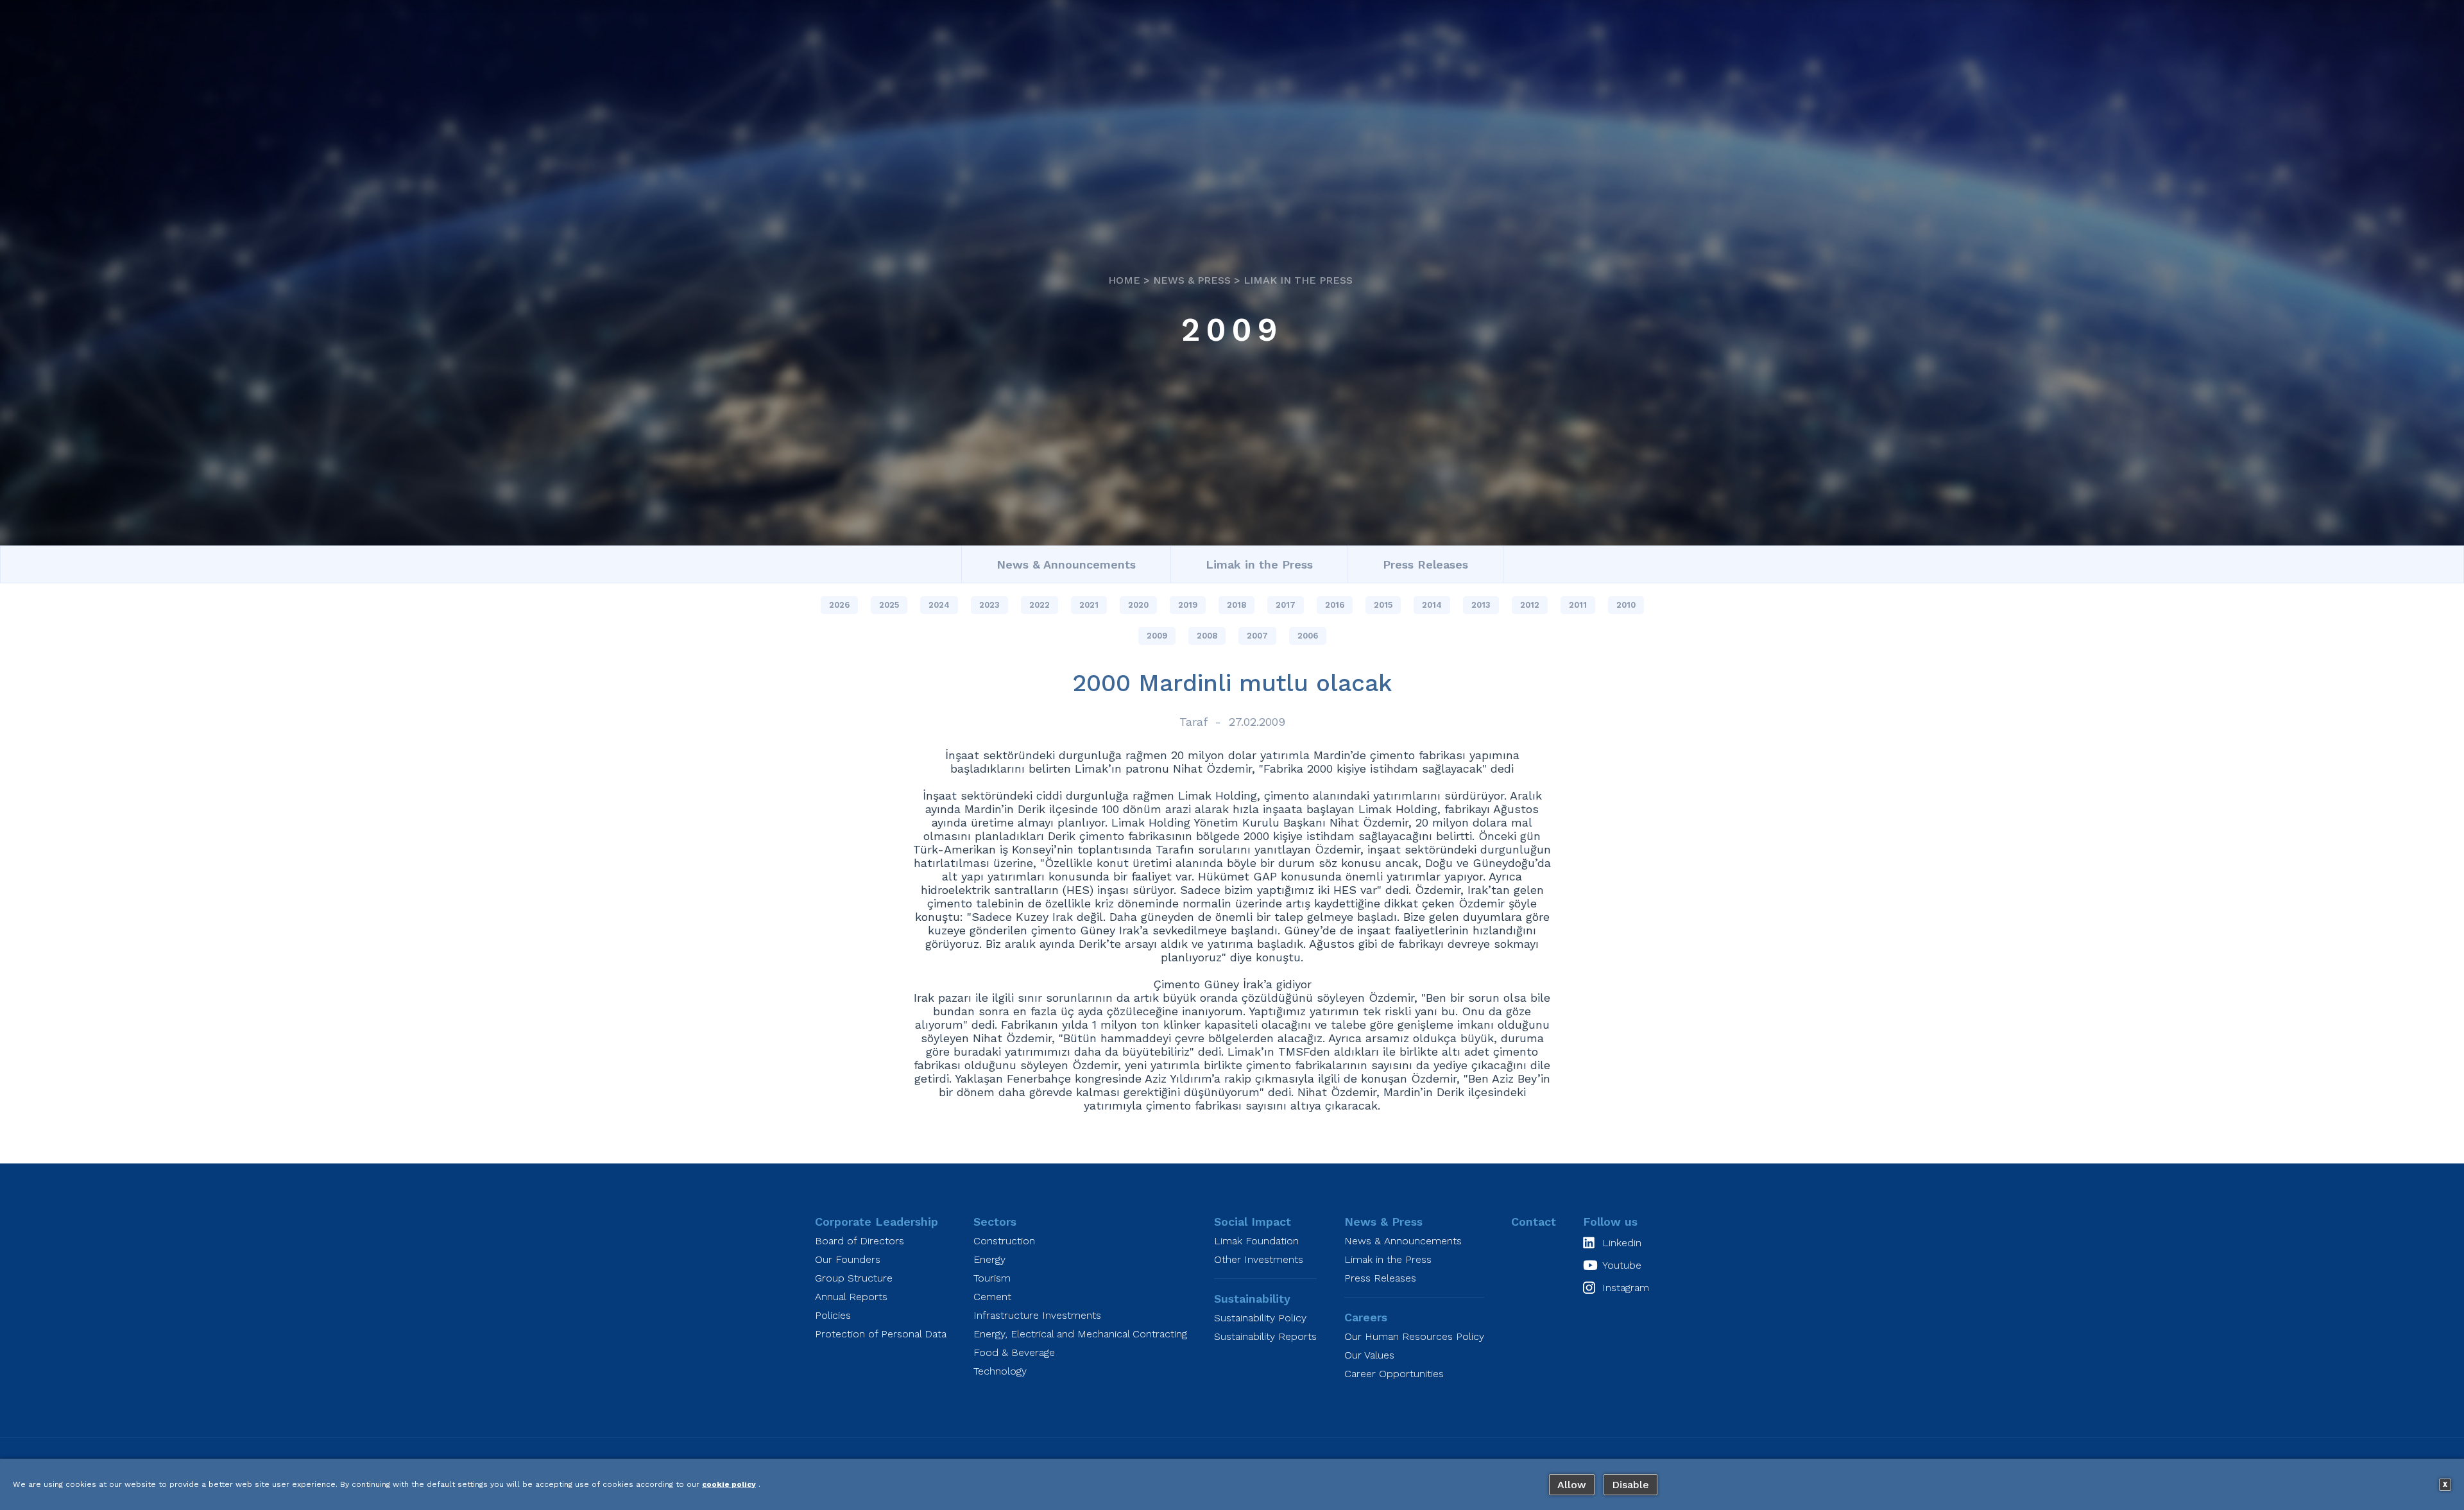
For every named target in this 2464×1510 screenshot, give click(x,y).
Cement (992, 1297)
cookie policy (729, 1484)
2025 (889, 605)
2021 (1089, 605)
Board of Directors (860, 1241)
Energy (989, 1259)
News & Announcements (1066, 564)
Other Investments (1259, 1259)
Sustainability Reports (1265, 1336)
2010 (1626, 605)
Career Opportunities (1394, 1374)
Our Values (1369, 1355)
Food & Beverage (1014, 1352)
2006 (1308, 636)
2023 (989, 605)
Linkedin (1622, 1243)
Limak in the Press (1298, 280)
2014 (1432, 605)
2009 (1232, 330)
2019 (1188, 605)
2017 (1286, 605)
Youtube (1622, 1265)
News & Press (1192, 280)
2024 (939, 605)
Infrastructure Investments (1037, 1315)
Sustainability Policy (1260, 1318)
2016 (1335, 605)
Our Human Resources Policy (1414, 1336)
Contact (1534, 1222)
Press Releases (1425, 564)
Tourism (992, 1278)
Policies (833, 1315)
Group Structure (854, 1278)
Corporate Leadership (877, 1222)
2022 (1039, 605)
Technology (1000, 1371)
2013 (1481, 605)
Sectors (995, 1222)
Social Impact (1253, 1222)
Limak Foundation (1256, 1241)
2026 (839, 605)
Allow (1572, 1485)
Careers (1366, 1317)
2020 (1138, 605)
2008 (1207, 636)
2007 (1257, 636)
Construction (1004, 1241)
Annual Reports (851, 1297)
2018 (1236, 605)
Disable (1630, 1485)
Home (1124, 280)
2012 (1530, 605)
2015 (1383, 605)
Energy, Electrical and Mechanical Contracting (1080, 1334)
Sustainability (1252, 1299)
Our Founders (848, 1259)
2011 (1578, 605)
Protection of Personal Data (881, 1334)
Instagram (1626, 1288)
